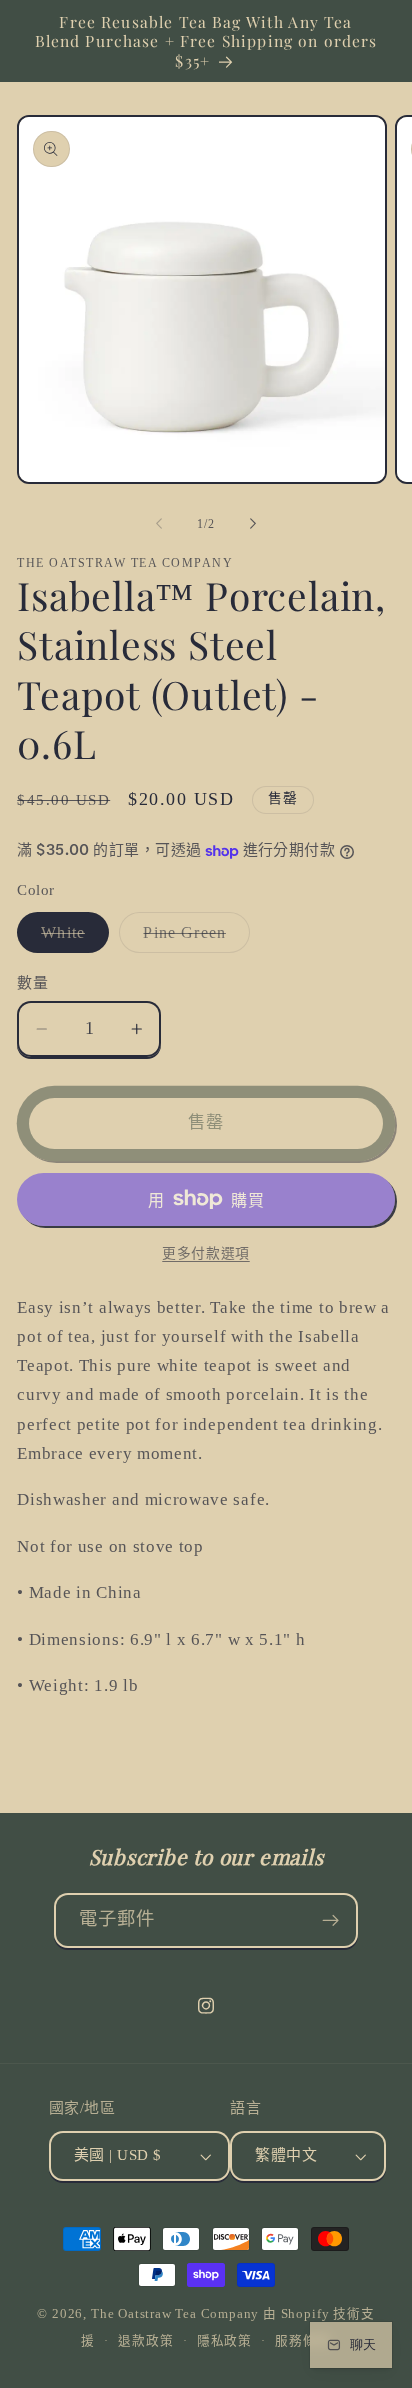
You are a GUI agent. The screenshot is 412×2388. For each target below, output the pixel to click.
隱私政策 (224, 2341)
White (71, 938)
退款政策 (145, 2341)
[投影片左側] (159, 524)
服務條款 (302, 2341)
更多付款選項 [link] (205, 1253)
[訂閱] (331, 1921)
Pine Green (192, 938)
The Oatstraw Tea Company (175, 2314)
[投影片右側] (253, 524)
